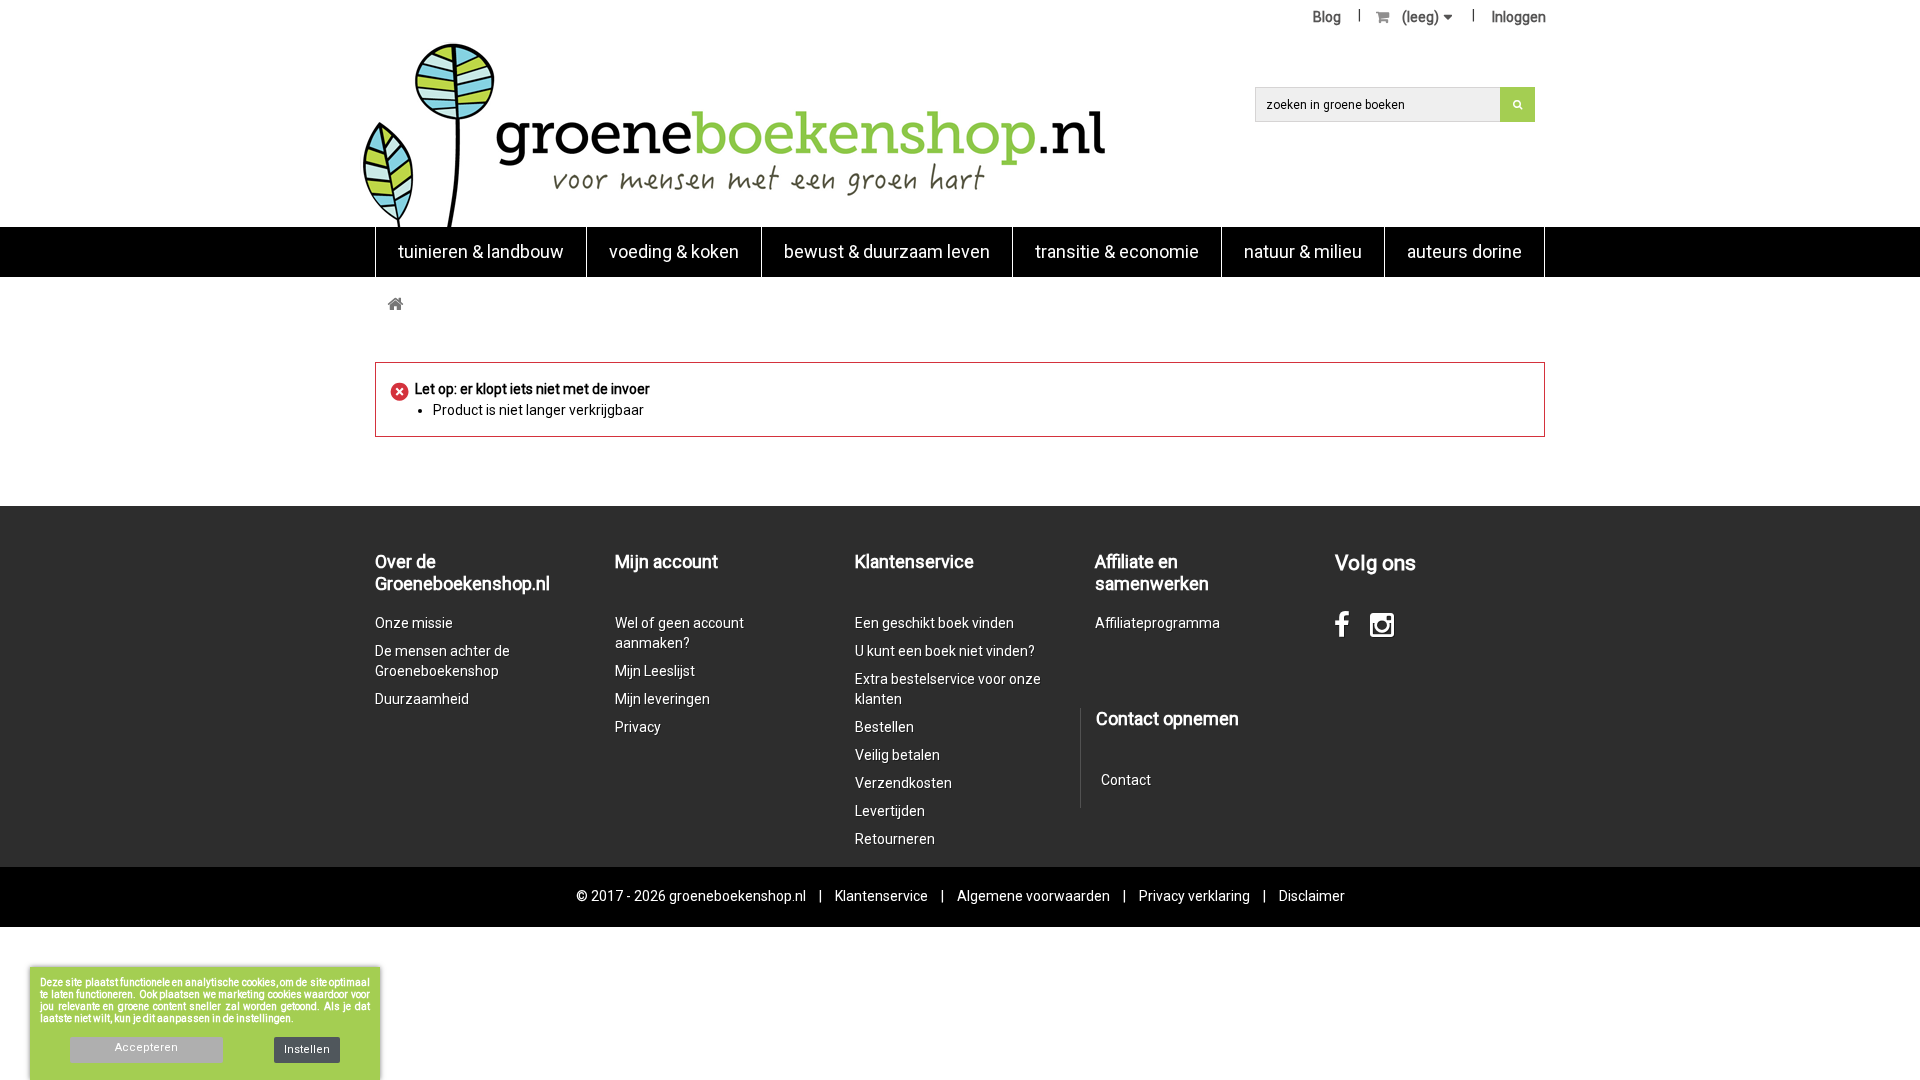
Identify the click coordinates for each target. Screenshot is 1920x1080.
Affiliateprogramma (1157, 623)
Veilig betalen (897, 755)
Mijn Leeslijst (655, 671)
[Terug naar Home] (395, 304)
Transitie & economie (1117, 251)
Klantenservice (881, 896)
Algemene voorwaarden (1033, 896)
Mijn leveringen (662, 699)
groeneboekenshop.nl (739, 896)
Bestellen (884, 727)
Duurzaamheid (422, 699)
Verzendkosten (903, 783)
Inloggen (1519, 17)
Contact (1126, 780)
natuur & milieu (1303, 251)
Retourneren (895, 839)
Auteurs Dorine (1464, 251)
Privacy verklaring (1194, 896)
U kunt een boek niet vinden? (945, 651)
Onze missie (414, 623)
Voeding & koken (674, 251)
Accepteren (146, 1047)
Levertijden (890, 811)
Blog (1327, 17)
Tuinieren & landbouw (481, 251)
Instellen (307, 1049)
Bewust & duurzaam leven (887, 251)
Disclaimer (1312, 896)
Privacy (638, 727)
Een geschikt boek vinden (934, 623)
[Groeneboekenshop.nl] (733, 134)
